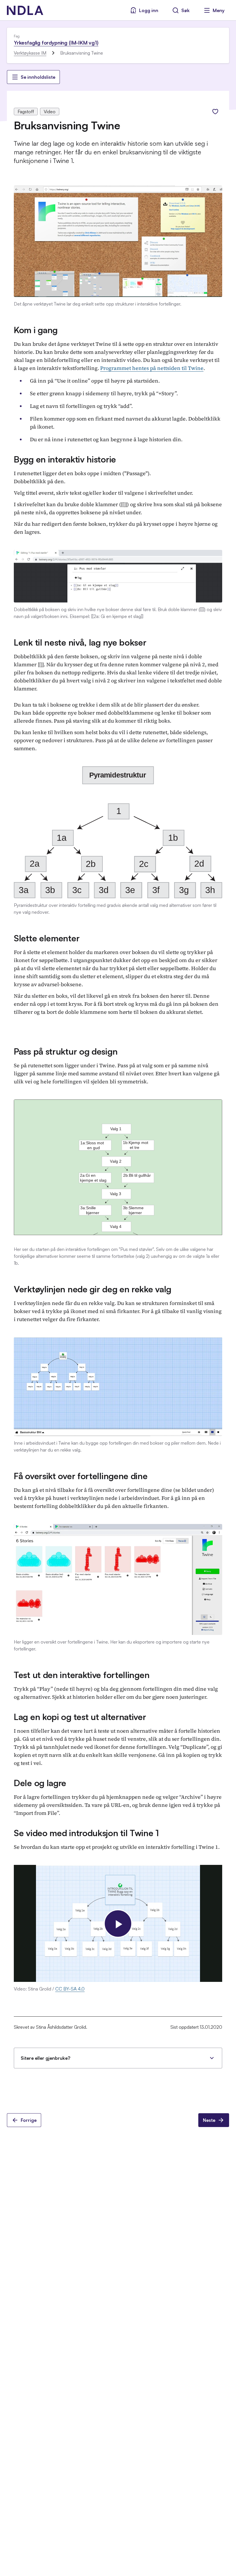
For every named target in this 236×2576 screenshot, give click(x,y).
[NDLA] (25, 10)
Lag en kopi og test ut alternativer (80, 1717)
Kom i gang (36, 330)
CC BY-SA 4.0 (70, 1989)
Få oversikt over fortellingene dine (81, 1476)
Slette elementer (47, 938)
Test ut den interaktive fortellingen (82, 1675)
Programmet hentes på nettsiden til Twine (152, 368)
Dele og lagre (40, 1783)
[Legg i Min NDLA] (215, 112)
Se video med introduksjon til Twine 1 (86, 1833)
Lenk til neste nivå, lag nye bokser (80, 642)
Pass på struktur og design (66, 1051)
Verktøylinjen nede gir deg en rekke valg (93, 1289)
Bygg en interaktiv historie (65, 459)
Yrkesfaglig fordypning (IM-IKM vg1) (56, 43)
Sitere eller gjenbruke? (45, 2058)
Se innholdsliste (38, 77)
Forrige (29, 2120)
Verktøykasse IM (30, 53)
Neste (209, 2120)
